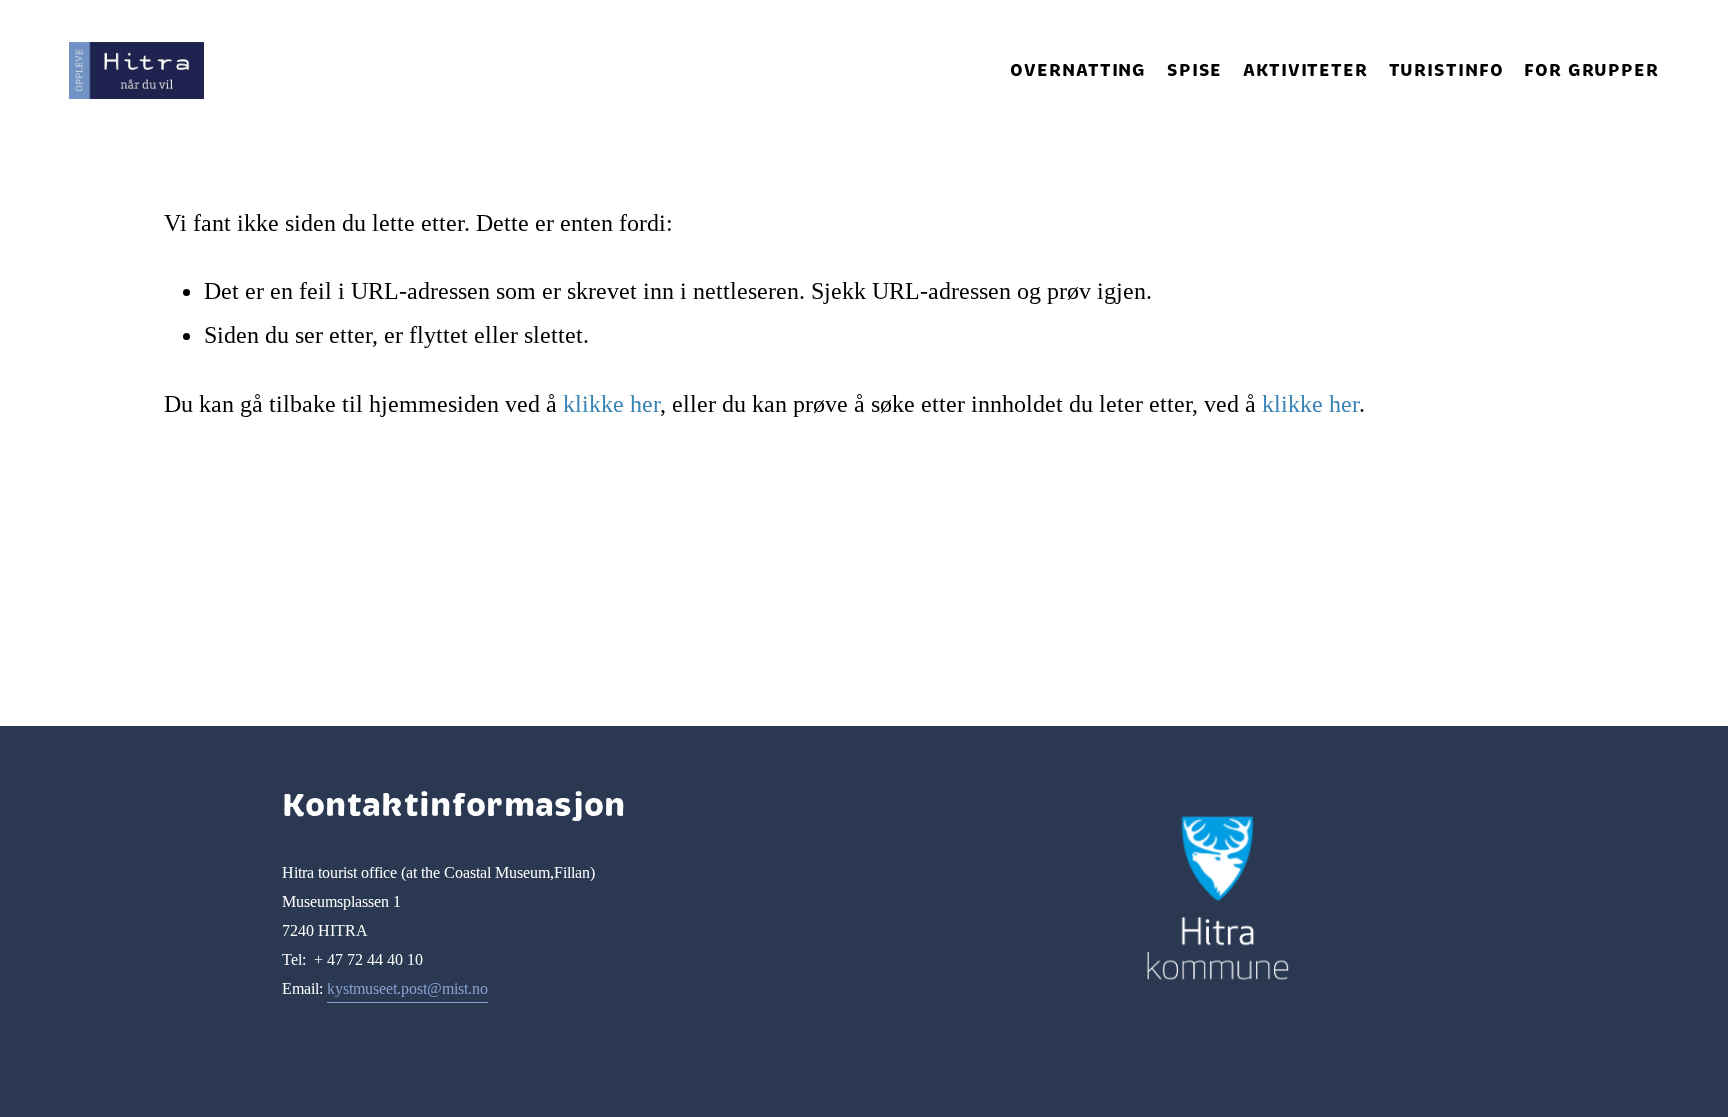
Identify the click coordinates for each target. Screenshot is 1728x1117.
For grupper (1591, 70)
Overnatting (1078, 70)
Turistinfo (1446, 70)
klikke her (611, 403)
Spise (1194, 70)
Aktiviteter (1305, 70)
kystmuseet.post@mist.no (407, 988)
